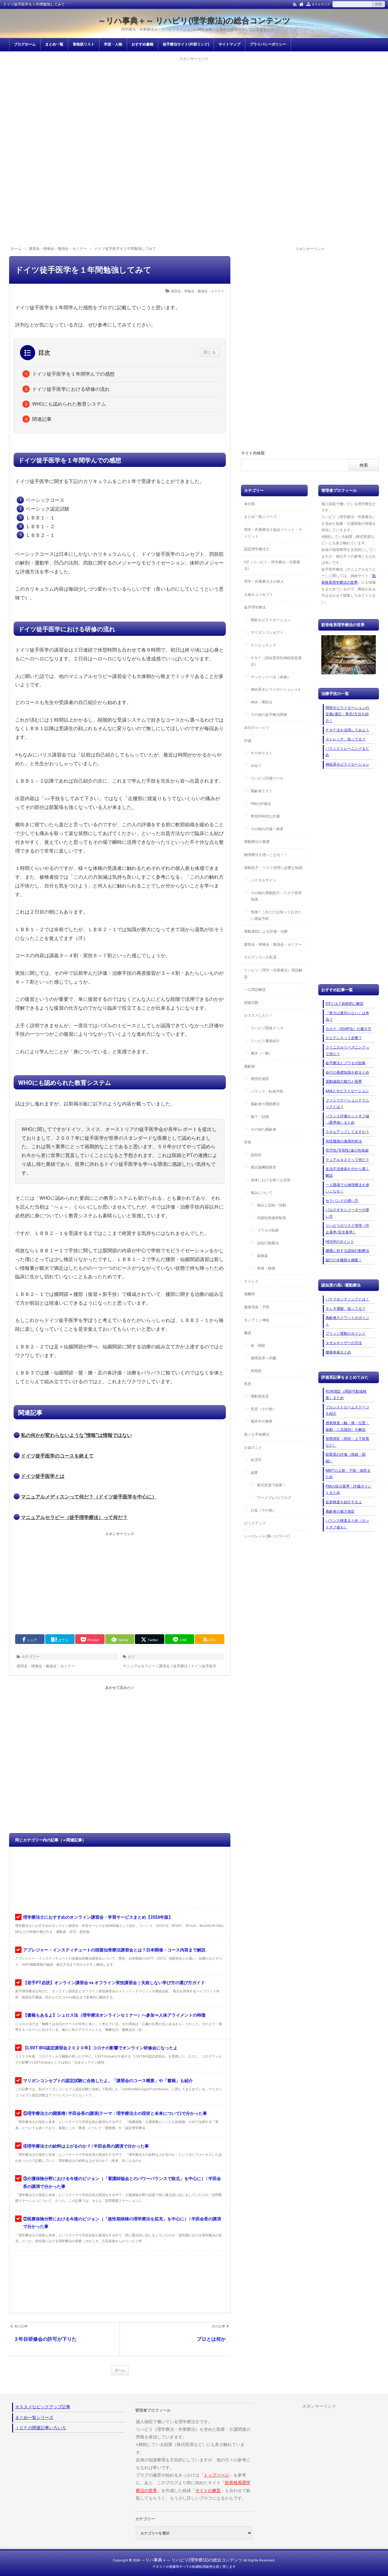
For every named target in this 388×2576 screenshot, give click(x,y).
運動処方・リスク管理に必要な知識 (273, 868)
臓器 (248, 1333)
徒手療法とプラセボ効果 (346, 1063)
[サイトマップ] (308, 4)
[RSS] (295, 4)
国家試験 (251, 1003)
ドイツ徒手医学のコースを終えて (57, 1456)
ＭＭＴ (256, 766)
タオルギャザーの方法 (344, 1343)
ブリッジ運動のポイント (346, 1333)
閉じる (210, 352)
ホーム (120, 2370)
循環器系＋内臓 (263, 1358)
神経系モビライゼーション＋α (275, 689)
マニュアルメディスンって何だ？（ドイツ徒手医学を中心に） (89, 1497)
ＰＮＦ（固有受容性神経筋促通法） (276, 661)
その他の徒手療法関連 (269, 715)
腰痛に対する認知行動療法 (347, 1251)
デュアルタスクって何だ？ (347, 1160)
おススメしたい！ (259, 1015)
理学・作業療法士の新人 (264, 582)
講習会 (164, 1666)
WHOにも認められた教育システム (69, 404)
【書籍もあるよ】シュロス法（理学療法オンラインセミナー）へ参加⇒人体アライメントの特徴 (114, 2015)
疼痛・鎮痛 (266, 1268)
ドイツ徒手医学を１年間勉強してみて (83, 270)
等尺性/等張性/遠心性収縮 (347, 1150)
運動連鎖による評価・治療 (266, 931)
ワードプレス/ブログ (274, 1498)
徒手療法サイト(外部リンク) (186, 44)
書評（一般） (262, 1053)
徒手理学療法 (255, 607)
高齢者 (249, 1066)
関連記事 (42, 419)
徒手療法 (180, 1666)
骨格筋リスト (84, 44)
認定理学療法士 (257, 549)
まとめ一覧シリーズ (260, 517)
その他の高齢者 (263, 1129)
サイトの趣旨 (208, 2490)
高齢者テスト (262, 791)
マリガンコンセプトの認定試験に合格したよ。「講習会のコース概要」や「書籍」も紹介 (108, 2081)
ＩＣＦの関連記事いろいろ (41, 2428)
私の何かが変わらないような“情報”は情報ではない (76, 1435)
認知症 (256, 1155)
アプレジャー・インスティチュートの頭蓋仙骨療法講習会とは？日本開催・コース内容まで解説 (114, 1950)
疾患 (248, 1384)
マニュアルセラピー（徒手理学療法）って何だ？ (74, 1517)
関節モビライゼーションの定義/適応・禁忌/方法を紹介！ (347, 714)
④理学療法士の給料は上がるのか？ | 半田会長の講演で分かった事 (86, 2146)
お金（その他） (263, 1510)
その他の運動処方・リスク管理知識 (276, 896)
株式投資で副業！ (272, 1485)
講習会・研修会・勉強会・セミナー (198, 291)
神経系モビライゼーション (347, 764)
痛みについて (262, 1193)
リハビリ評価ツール (267, 778)
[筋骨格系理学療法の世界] (349, 655)
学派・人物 (113, 44)
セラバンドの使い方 (342, 1201)
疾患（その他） (263, 1409)
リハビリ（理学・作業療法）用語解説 (273, 974)
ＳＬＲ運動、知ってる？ (346, 1309)
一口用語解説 (255, 990)
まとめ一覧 (54, 44)
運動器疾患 (260, 1396)
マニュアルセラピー (139, 1666)
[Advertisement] (194, 105)
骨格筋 (256, 1371)
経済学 (256, 1460)
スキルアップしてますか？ (347, 1132)
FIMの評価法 (261, 804)
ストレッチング (263, 645)
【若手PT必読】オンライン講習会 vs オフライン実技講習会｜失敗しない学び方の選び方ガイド (114, 1983)
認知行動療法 (268, 1243)
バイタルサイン (263, 880)
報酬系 (249, 1294)
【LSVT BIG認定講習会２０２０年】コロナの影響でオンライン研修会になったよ (100, 2048)
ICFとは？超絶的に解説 (345, 1004)
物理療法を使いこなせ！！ (266, 855)
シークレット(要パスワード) (267, 1536)
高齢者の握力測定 (340, 1511)
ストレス (251, 1281)
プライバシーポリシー (268, 44)
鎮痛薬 (263, 1256)
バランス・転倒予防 (267, 1092)
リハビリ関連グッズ (267, 1028)
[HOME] (301, 4)
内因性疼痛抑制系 (272, 1218)
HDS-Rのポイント (340, 1242)
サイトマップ (321, 4)
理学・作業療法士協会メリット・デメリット (273, 533)
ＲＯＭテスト (262, 753)
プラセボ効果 (268, 1230)
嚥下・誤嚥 (260, 1117)
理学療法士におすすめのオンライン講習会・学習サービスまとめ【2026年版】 (98, 1917)
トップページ (216, 2475)
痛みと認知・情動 (272, 1205)
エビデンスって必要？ (344, 1038)
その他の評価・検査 (267, 829)
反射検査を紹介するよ (344, 1502)
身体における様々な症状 (271, 1180)
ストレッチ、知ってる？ (346, 739)
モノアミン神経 (257, 1320)
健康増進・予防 (257, 1307)
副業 (254, 1473)
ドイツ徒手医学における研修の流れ (71, 389)
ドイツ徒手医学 (204, 1666)
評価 (248, 741)
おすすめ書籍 (142, 44)
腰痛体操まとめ (338, 1352)
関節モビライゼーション (271, 620)
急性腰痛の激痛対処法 (344, 1141)
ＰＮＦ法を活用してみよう (347, 730)
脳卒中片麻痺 (262, 1421)
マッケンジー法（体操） (271, 677)
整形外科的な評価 (265, 816)
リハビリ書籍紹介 (265, 1041)
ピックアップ (255, 1523)
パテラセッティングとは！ (347, 1299)
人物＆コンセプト (259, 595)
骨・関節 (258, 1346)
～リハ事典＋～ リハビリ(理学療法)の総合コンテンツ (194, 21)
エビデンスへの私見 (260, 957)
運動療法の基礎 (257, 842)
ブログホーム (25, 44)
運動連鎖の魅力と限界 (344, 1082)
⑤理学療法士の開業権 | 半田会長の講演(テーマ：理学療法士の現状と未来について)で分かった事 (115, 2113)
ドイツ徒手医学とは (43, 1476)
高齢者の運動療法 (265, 1104)
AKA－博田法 (261, 702)
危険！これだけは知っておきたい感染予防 (276, 915)
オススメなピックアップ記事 (43, 2407)
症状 (248, 1142)
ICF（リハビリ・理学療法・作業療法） (272, 565)
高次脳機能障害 (263, 1167)
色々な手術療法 (257, 1434)
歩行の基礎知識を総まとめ (347, 1072)
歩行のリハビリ (257, 728)
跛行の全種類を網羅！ (344, 1260)
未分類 (249, 504)
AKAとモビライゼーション (347, 1091)
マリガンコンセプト (267, 632)
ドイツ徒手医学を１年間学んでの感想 (73, 374)
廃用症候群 (260, 1079)
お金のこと (253, 1447)
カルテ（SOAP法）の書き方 (348, 1029)
